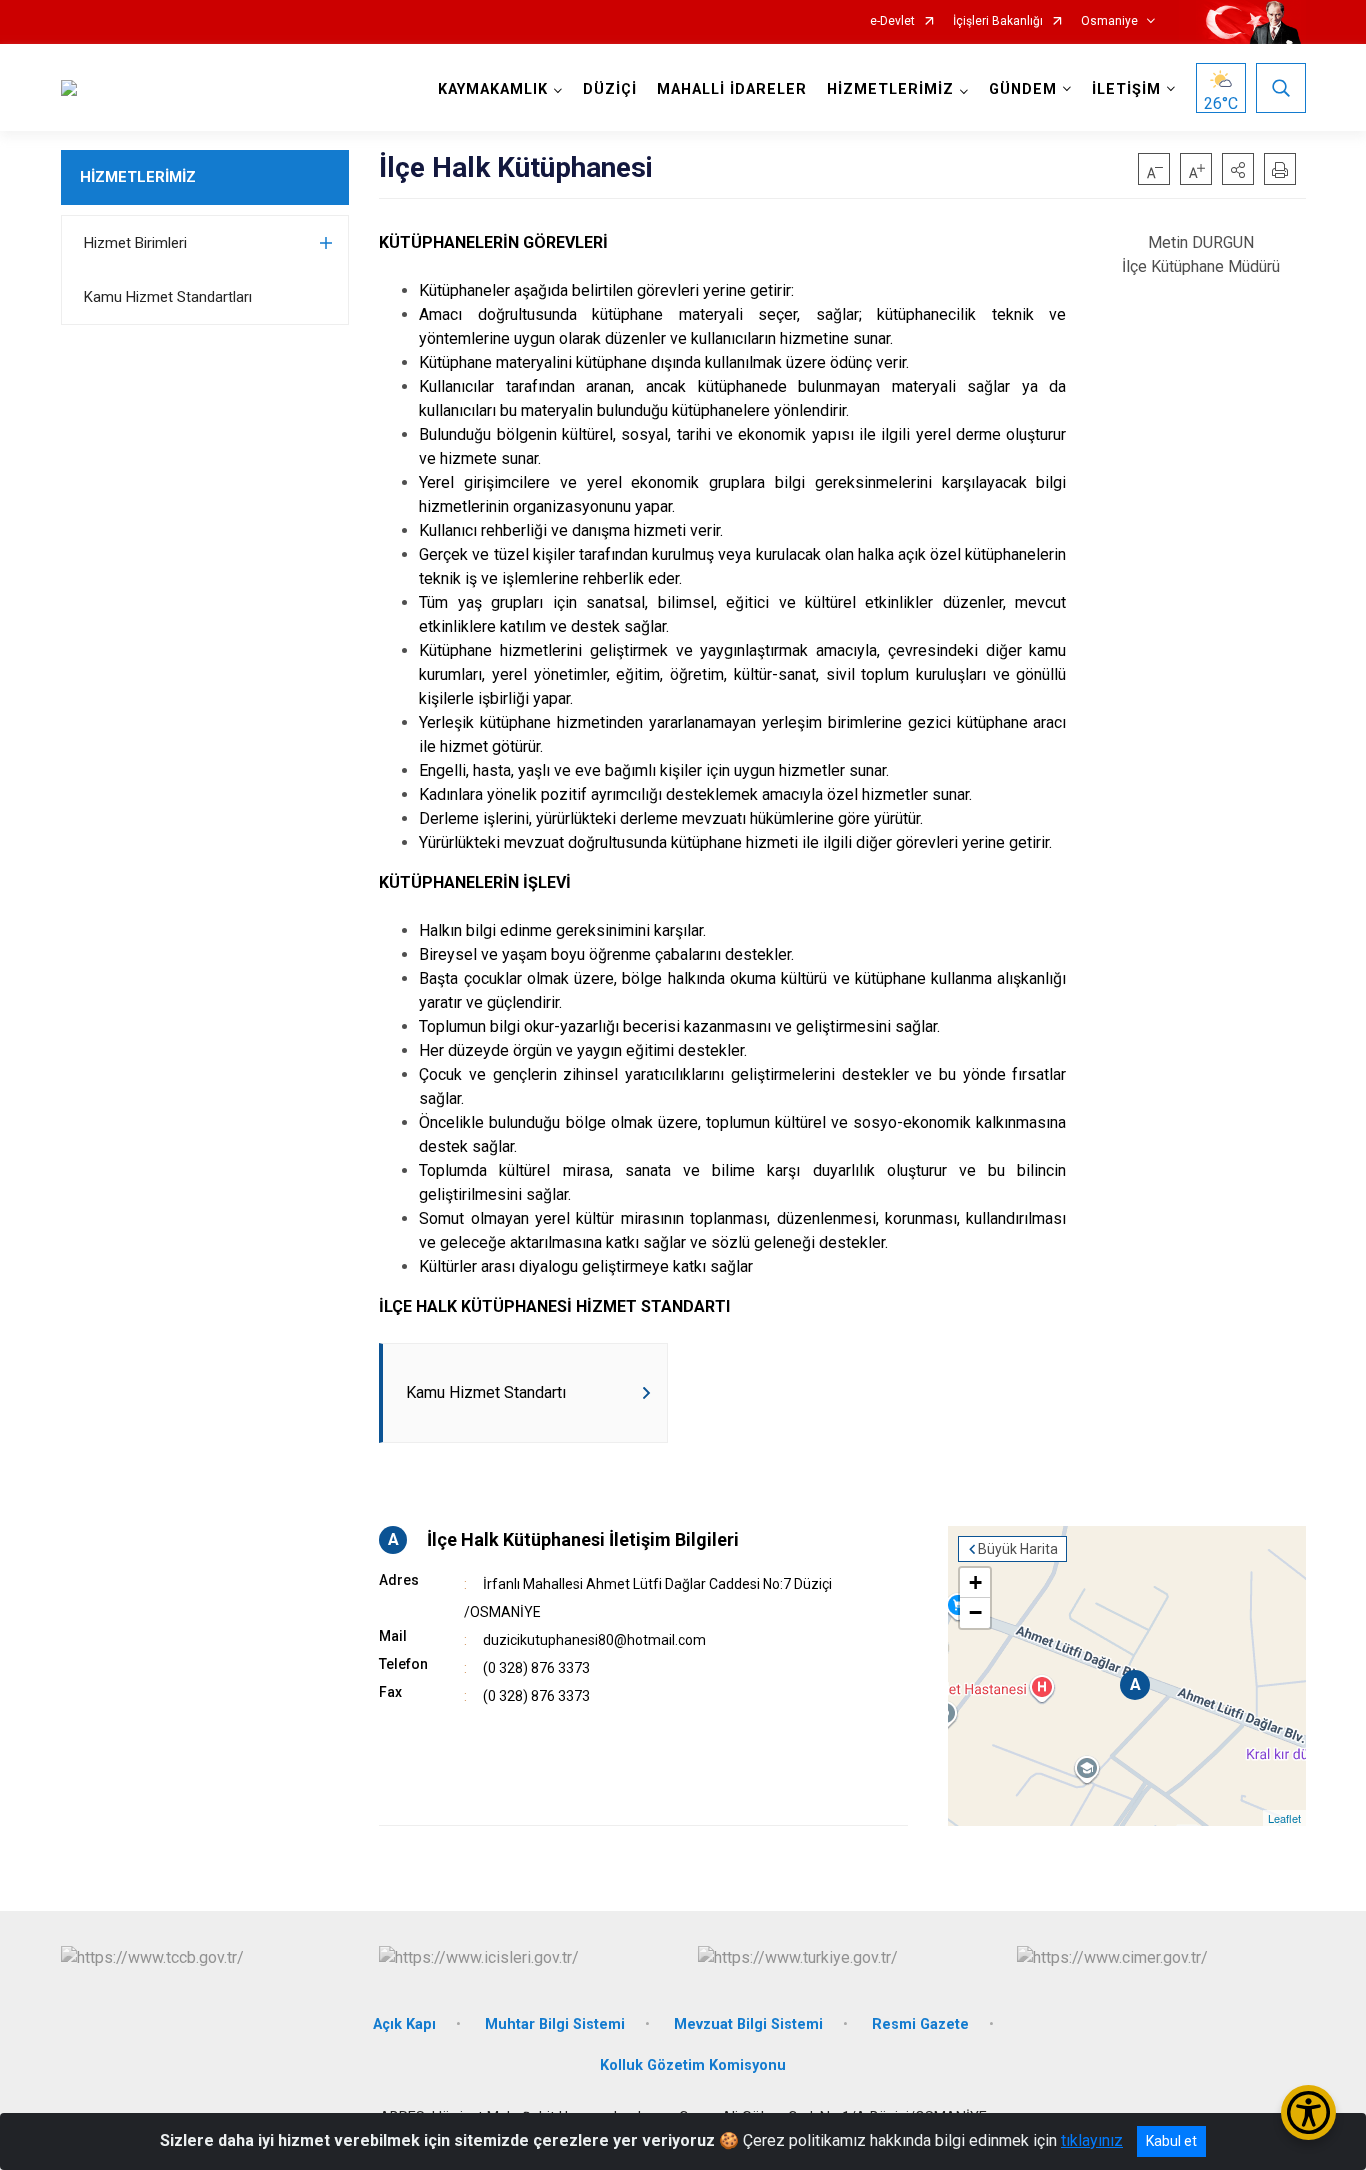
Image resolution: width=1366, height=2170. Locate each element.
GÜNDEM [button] (1023, 89)
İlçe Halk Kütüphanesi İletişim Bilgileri (583, 1539)
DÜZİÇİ (610, 89)
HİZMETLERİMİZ (138, 177)
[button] (1238, 169)
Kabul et (1171, 2141)
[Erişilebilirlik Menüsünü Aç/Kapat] (1308, 2112)
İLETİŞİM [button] (1126, 89)
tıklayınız (1092, 2140)
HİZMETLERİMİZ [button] (890, 89)
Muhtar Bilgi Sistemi (555, 2024)
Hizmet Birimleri (135, 243)
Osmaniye (1109, 21)
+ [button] (975, 1582)
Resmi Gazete (920, 2024)
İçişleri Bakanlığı (998, 21)
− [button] (975, 1612)
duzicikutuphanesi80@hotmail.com (594, 1640)
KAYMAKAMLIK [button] (493, 89)
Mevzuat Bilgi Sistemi (748, 2024)
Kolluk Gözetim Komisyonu (693, 2065)
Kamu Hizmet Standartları (168, 297)
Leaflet (1284, 1818)
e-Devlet (892, 21)
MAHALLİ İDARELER (732, 89)
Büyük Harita (1018, 1549)
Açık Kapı (404, 2024)
